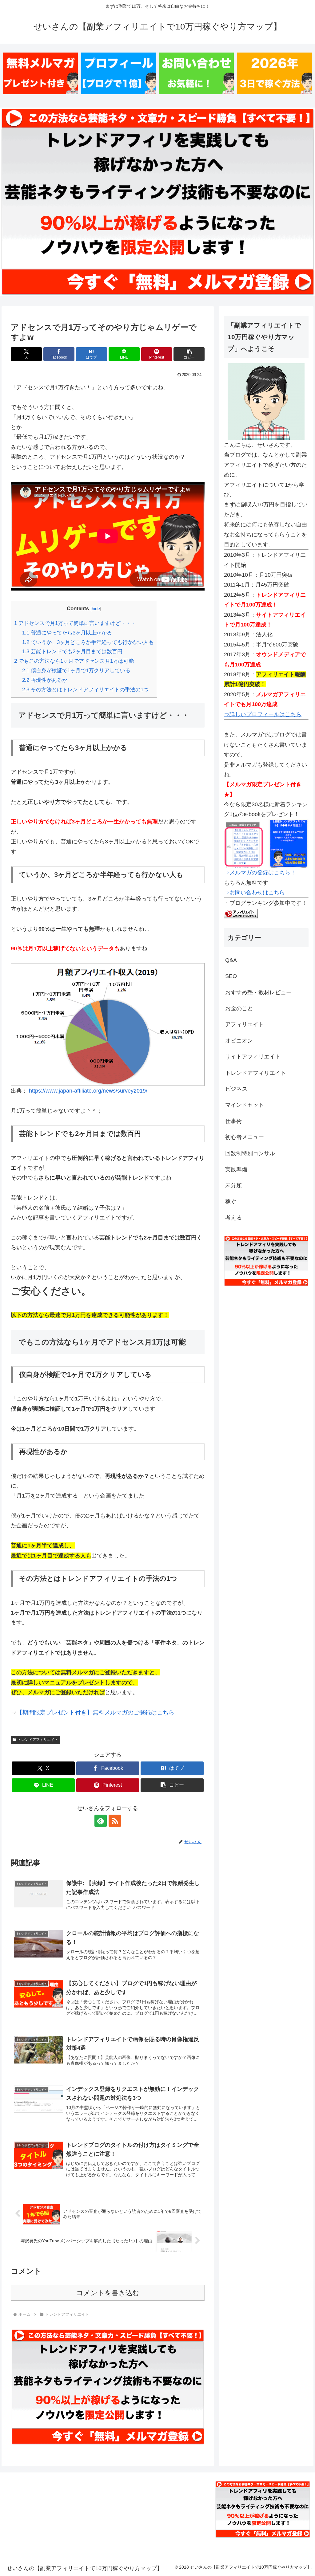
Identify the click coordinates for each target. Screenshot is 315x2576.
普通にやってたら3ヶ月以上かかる (67, 633)
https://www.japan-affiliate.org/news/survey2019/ (88, 1091)
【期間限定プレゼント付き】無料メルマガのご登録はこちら (96, 1712)
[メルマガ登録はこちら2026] (40, 74)
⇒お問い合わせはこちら (254, 893)
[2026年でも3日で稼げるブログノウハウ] (275, 74)
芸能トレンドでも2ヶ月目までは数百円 (72, 652)
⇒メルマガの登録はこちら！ (260, 873)
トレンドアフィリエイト (38, 1740)
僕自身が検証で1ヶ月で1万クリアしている (76, 671)
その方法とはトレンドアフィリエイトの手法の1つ (85, 690)
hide (96, 609)
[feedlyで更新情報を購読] (101, 1821)
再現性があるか (45, 680)
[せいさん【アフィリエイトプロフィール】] (119, 74)
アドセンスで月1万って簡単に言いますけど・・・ (75, 623)
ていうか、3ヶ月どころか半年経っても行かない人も (88, 642)
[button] (189, 354)
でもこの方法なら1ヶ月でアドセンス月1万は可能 (74, 661)
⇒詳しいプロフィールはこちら (263, 714)
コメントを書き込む (108, 2293)
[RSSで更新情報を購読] (115, 1821)
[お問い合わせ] (196, 74)
